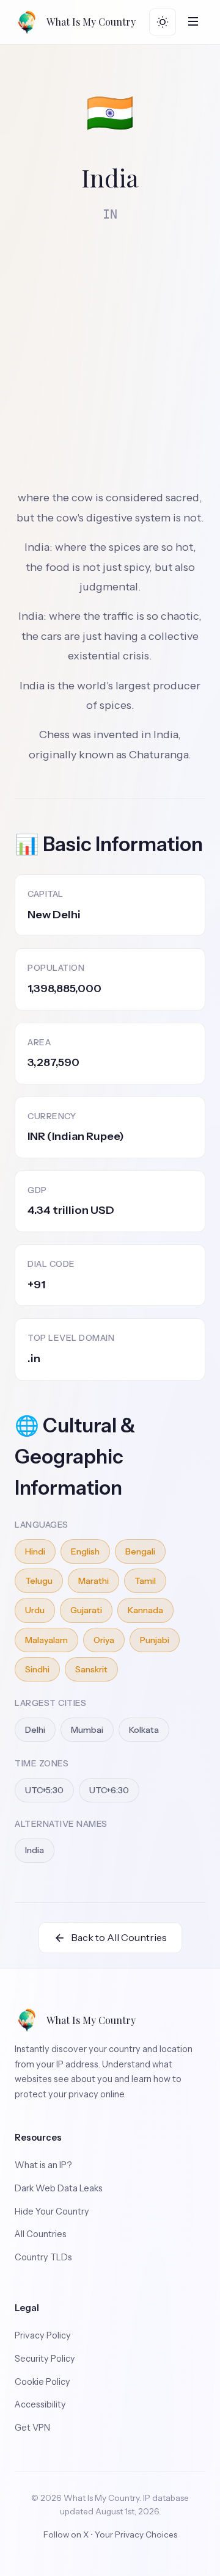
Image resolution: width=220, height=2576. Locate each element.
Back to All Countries (119, 1937)
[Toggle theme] (163, 22)
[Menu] (193, 22)
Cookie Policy (42, 2382)
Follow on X (66, 2534)
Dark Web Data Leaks (59, 2188)
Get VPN (32, 2428)
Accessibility (40, 2404)
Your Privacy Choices (136, 2534)
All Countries (41, 2234)
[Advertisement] (110, 349)
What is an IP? (43, 2165)
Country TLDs (43, 2257)
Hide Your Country (52, 2211)
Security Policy (45, 2359)
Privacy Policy (43, 2335)
